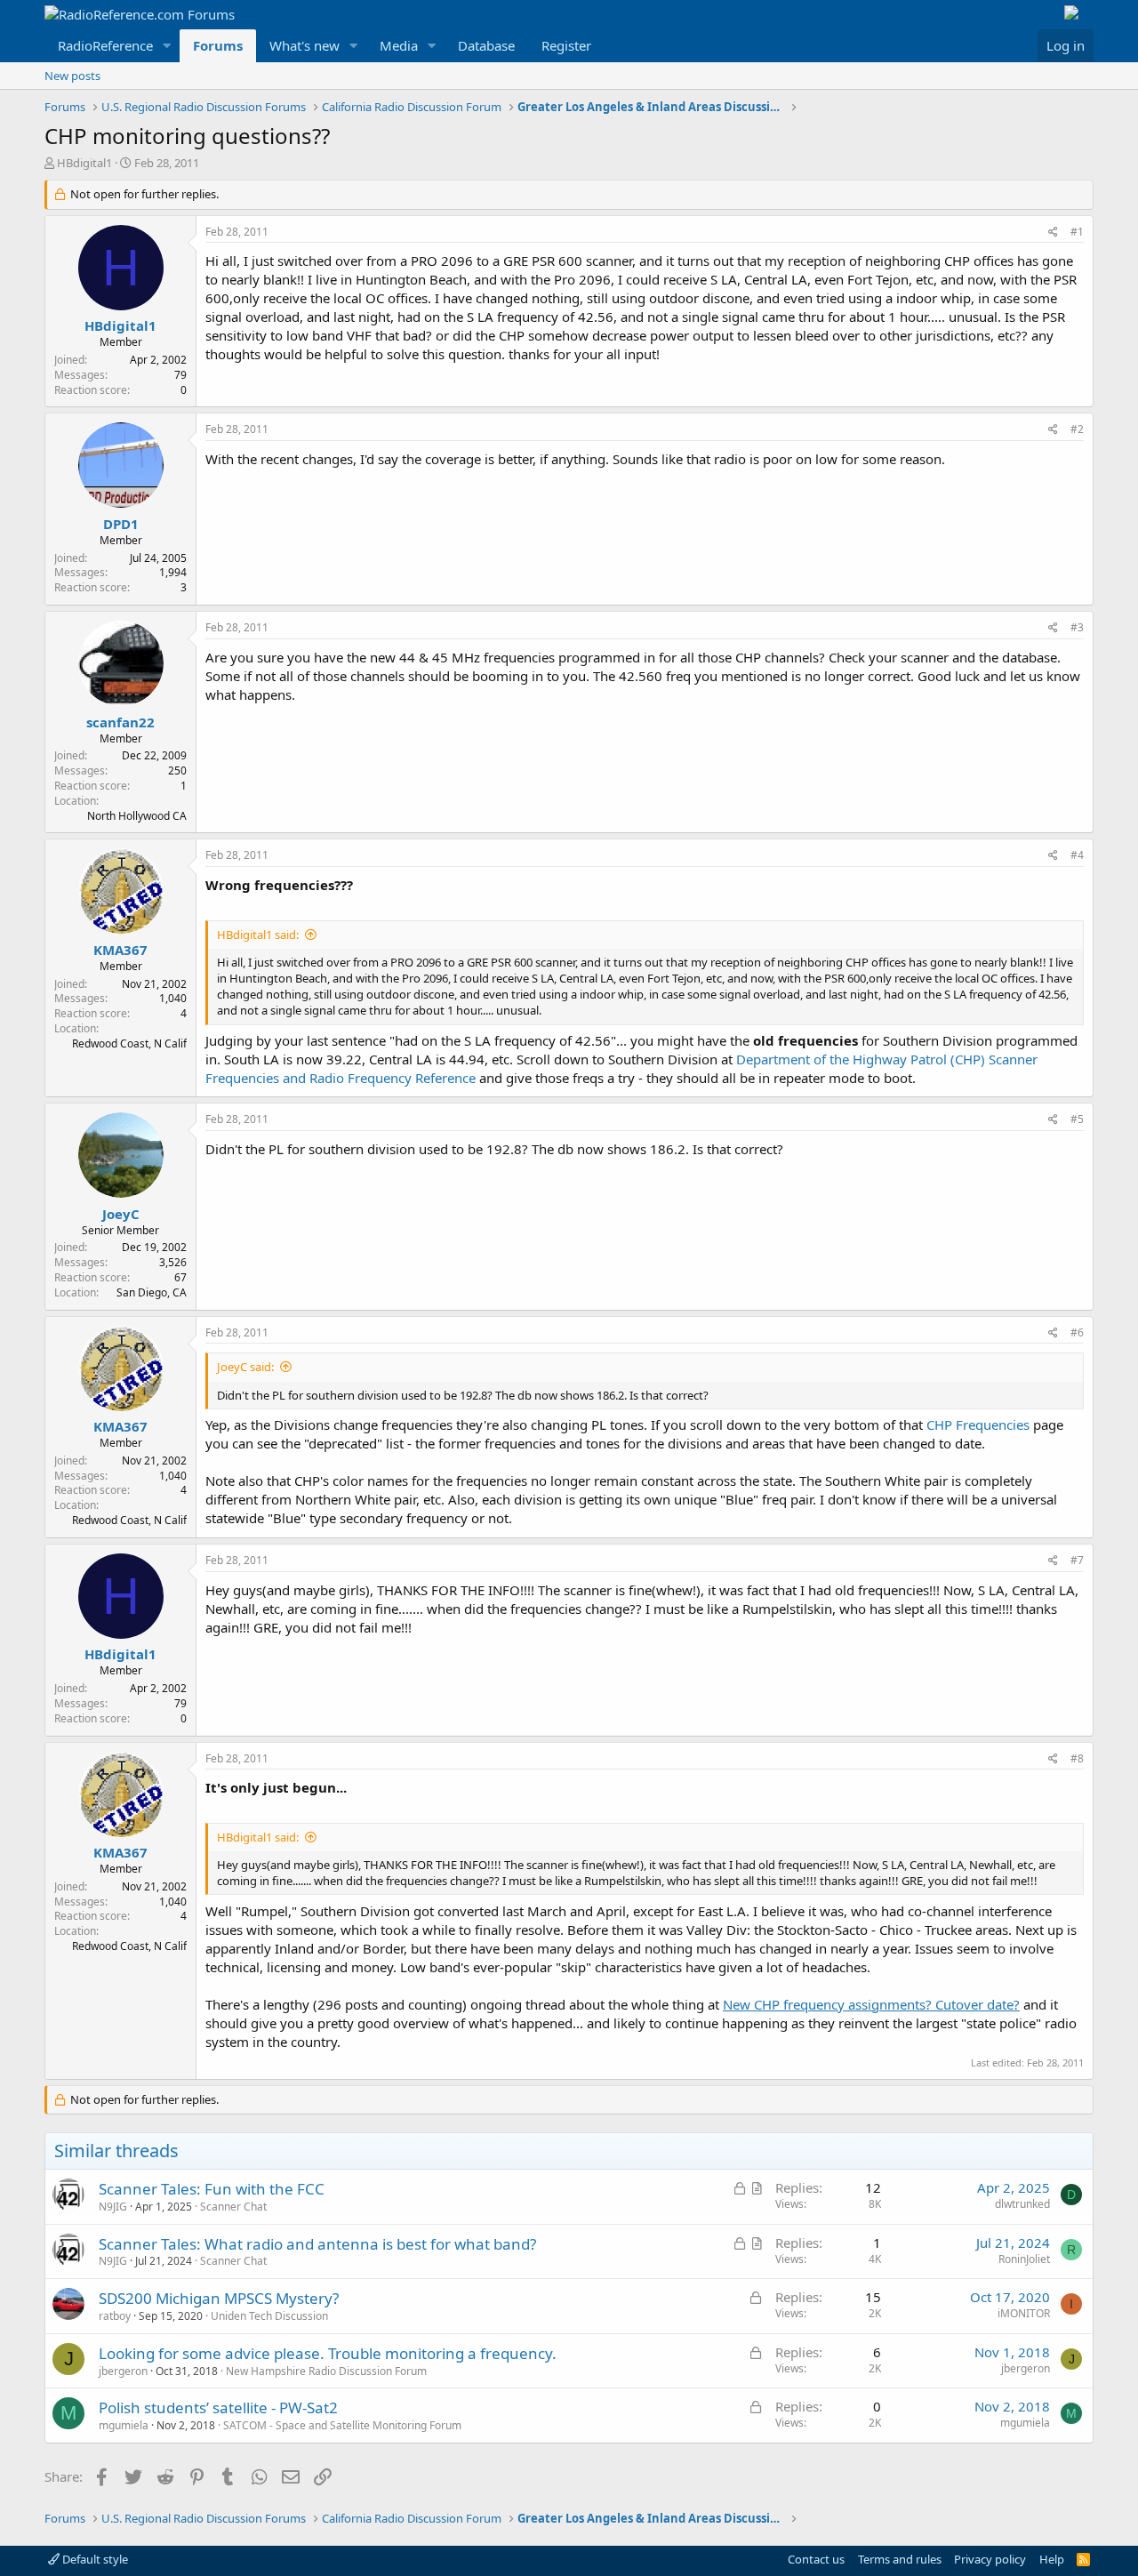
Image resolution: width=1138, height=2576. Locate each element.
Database (486, 45)
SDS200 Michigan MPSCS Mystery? (219, 2298)
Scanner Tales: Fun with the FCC (212, 2189)
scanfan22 (120, 722)
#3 (1077, 627)
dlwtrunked (1022, 2204)
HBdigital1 (84, 163)
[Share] (1053, 233)
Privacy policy (990, 2559)
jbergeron (123, 2371)
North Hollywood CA (137, 816)
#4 (1077, 855)
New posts (72, 76)
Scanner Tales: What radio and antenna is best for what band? (317, 2244)
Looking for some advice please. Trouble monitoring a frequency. (328, 2353)
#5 (1077, 1119)
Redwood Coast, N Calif (129, 1043)
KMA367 (120, 950)
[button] (167, 46)
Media (399, 45)
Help (1052, 2559)
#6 (1077, 1332)
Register (566, 45)
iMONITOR (1024, 2313)
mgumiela (124, 2425)
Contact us (816, 2559)
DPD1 (121, 524)
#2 (1077, 429)
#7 (1077, 1560)
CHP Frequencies (978, 1424)
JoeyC (121, 1214)
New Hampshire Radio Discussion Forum (326, 2371)
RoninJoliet (1024, 2259)
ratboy (115, 2316)
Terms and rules (900, 2559)
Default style (94, 2559)
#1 (1077, 232)
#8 (1077, 1758)
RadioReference (105, 45)
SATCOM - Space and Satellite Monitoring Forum (342, 2425)
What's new (305, 45)
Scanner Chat (233, 2207)
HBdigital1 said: (258, 935)
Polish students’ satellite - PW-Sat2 (218, 2407)
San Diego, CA (152, 1292)
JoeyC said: (245, 1367)
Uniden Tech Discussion (269, 2316)
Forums (218, 45)
